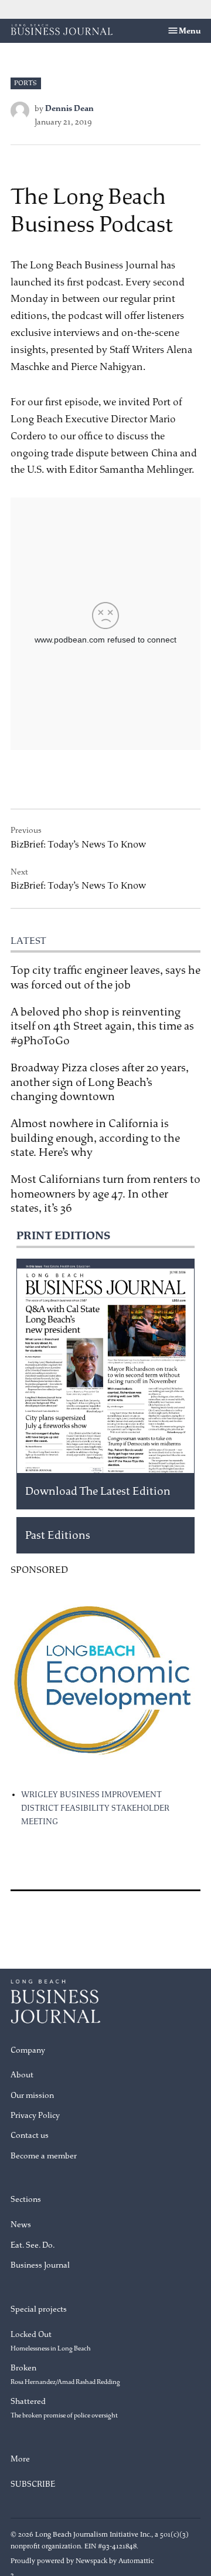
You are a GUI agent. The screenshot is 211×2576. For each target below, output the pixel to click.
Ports (25, 83)
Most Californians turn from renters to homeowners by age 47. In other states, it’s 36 (105, 1193)
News (21, 2224)
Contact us (30, 2135)
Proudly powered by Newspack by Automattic (82, 2561)
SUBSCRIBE (33, 2484)
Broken (65, 2374)
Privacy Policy (35, 2115)
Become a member (44, 2156)
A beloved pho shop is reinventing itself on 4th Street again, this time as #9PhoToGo (102, 1026)
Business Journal (40, 2265)
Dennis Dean (69, 108)
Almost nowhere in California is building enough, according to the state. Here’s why (95, 1138)
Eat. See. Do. (33, 2245)
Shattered (64, 2408)
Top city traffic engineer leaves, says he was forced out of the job (105, 977)
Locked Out (51, 2341)
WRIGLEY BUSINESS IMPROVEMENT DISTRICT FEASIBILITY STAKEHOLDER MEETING (95, 1808)
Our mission (32, 2095)
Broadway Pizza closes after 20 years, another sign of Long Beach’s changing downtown (100, 1082)
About (22, 2075)
